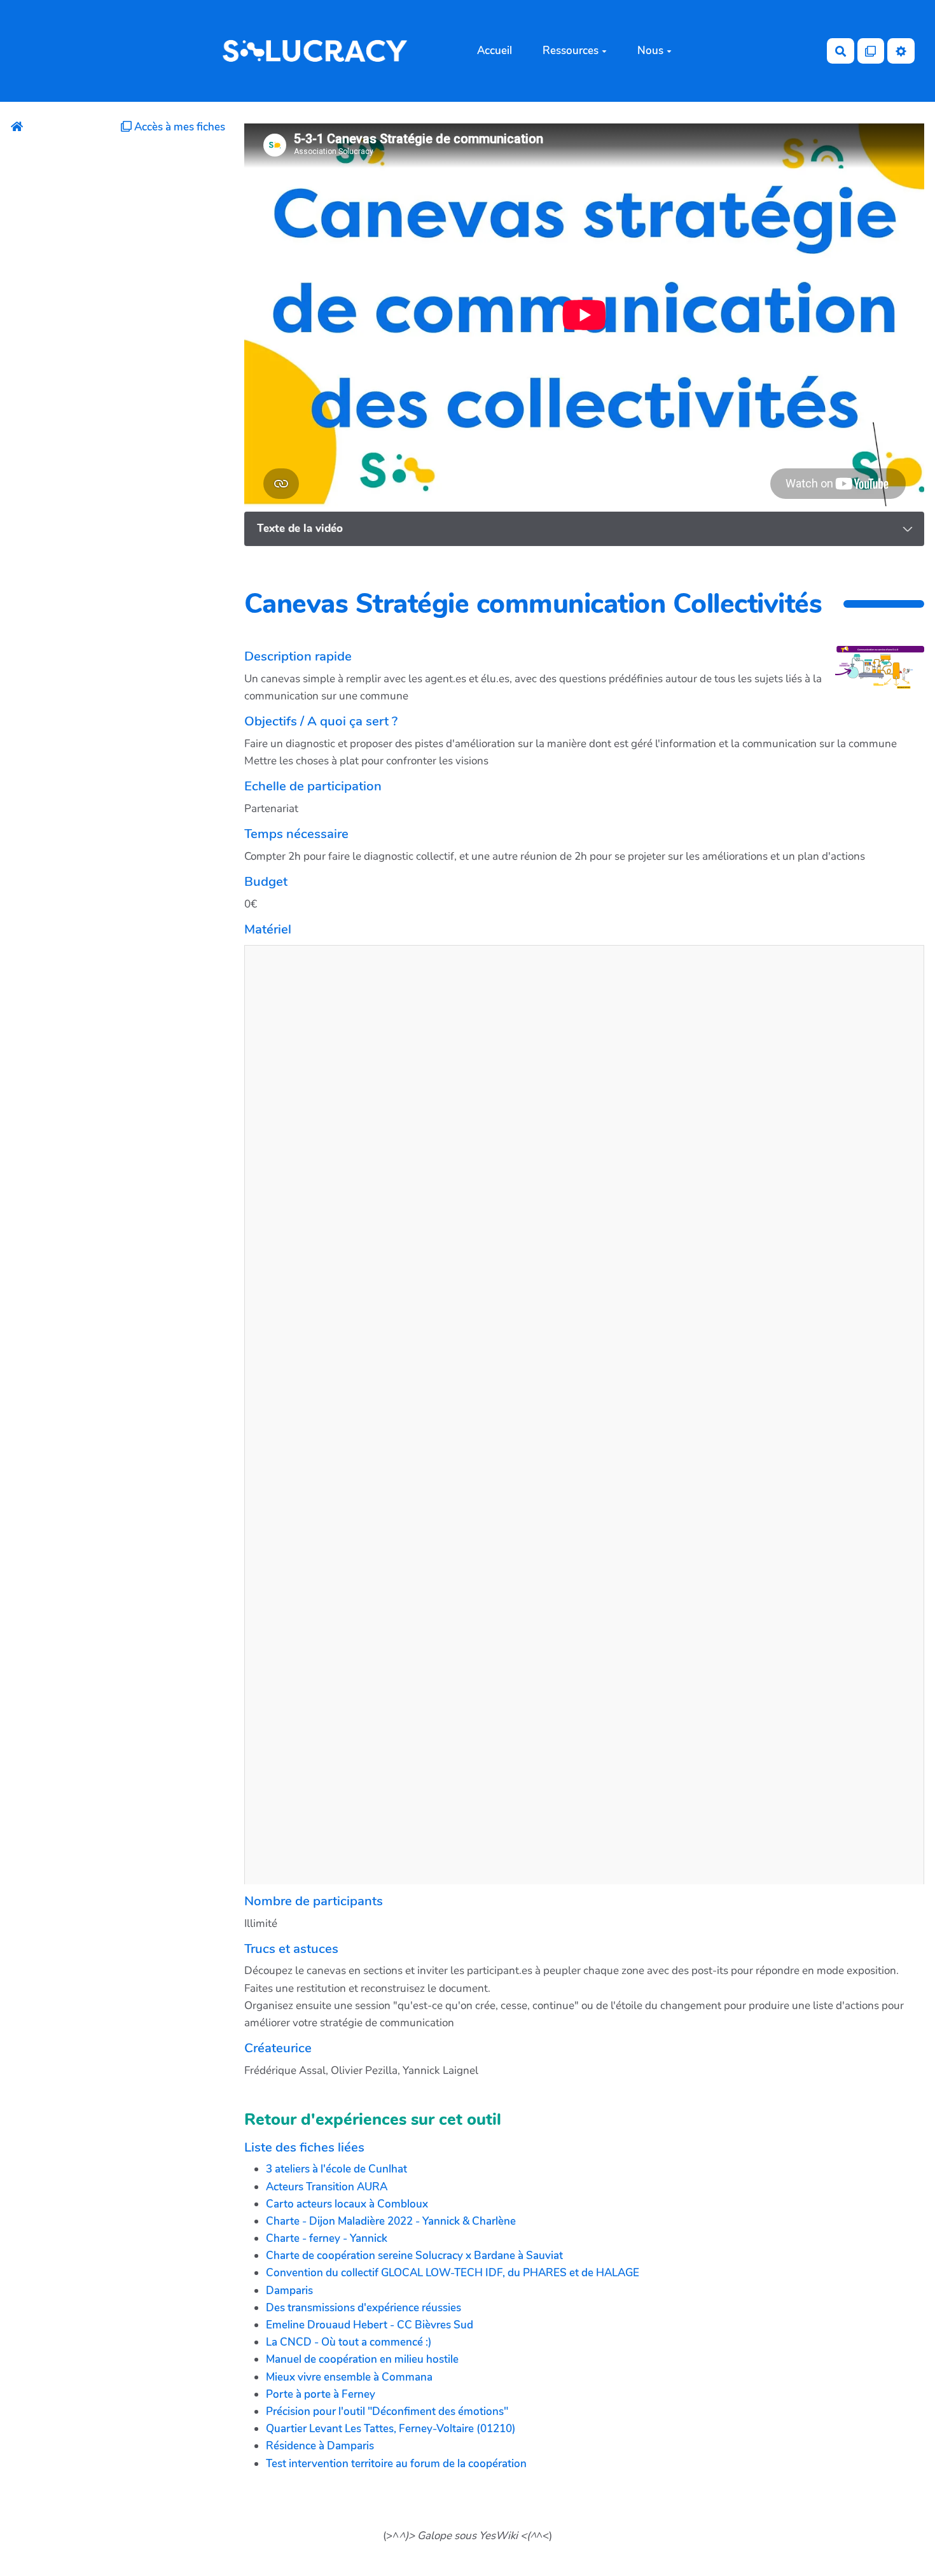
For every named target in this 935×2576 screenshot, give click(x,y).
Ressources (571, 51)
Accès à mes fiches (178, 127)
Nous (650, 51)
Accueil (495, 51)
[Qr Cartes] (871, 51)
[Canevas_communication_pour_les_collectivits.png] (873, 684)
